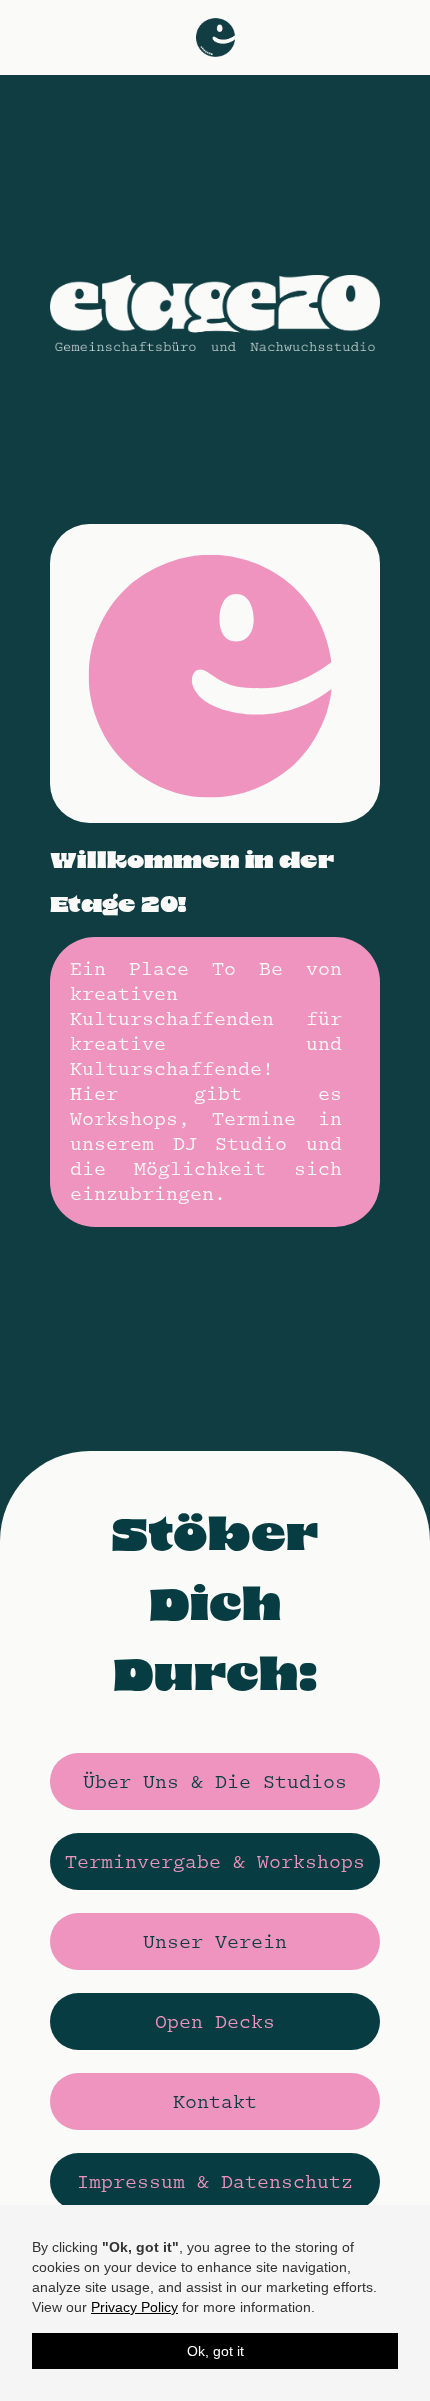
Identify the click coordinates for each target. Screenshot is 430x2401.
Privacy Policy (134, 2307)
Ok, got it (215, 2351)
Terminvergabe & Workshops (215, 1862)
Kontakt (215, 2102)
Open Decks (215, 2022)
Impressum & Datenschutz (215, 2182)
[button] (215, 37)
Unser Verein (215, 1942)
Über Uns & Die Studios (215, 1782)
